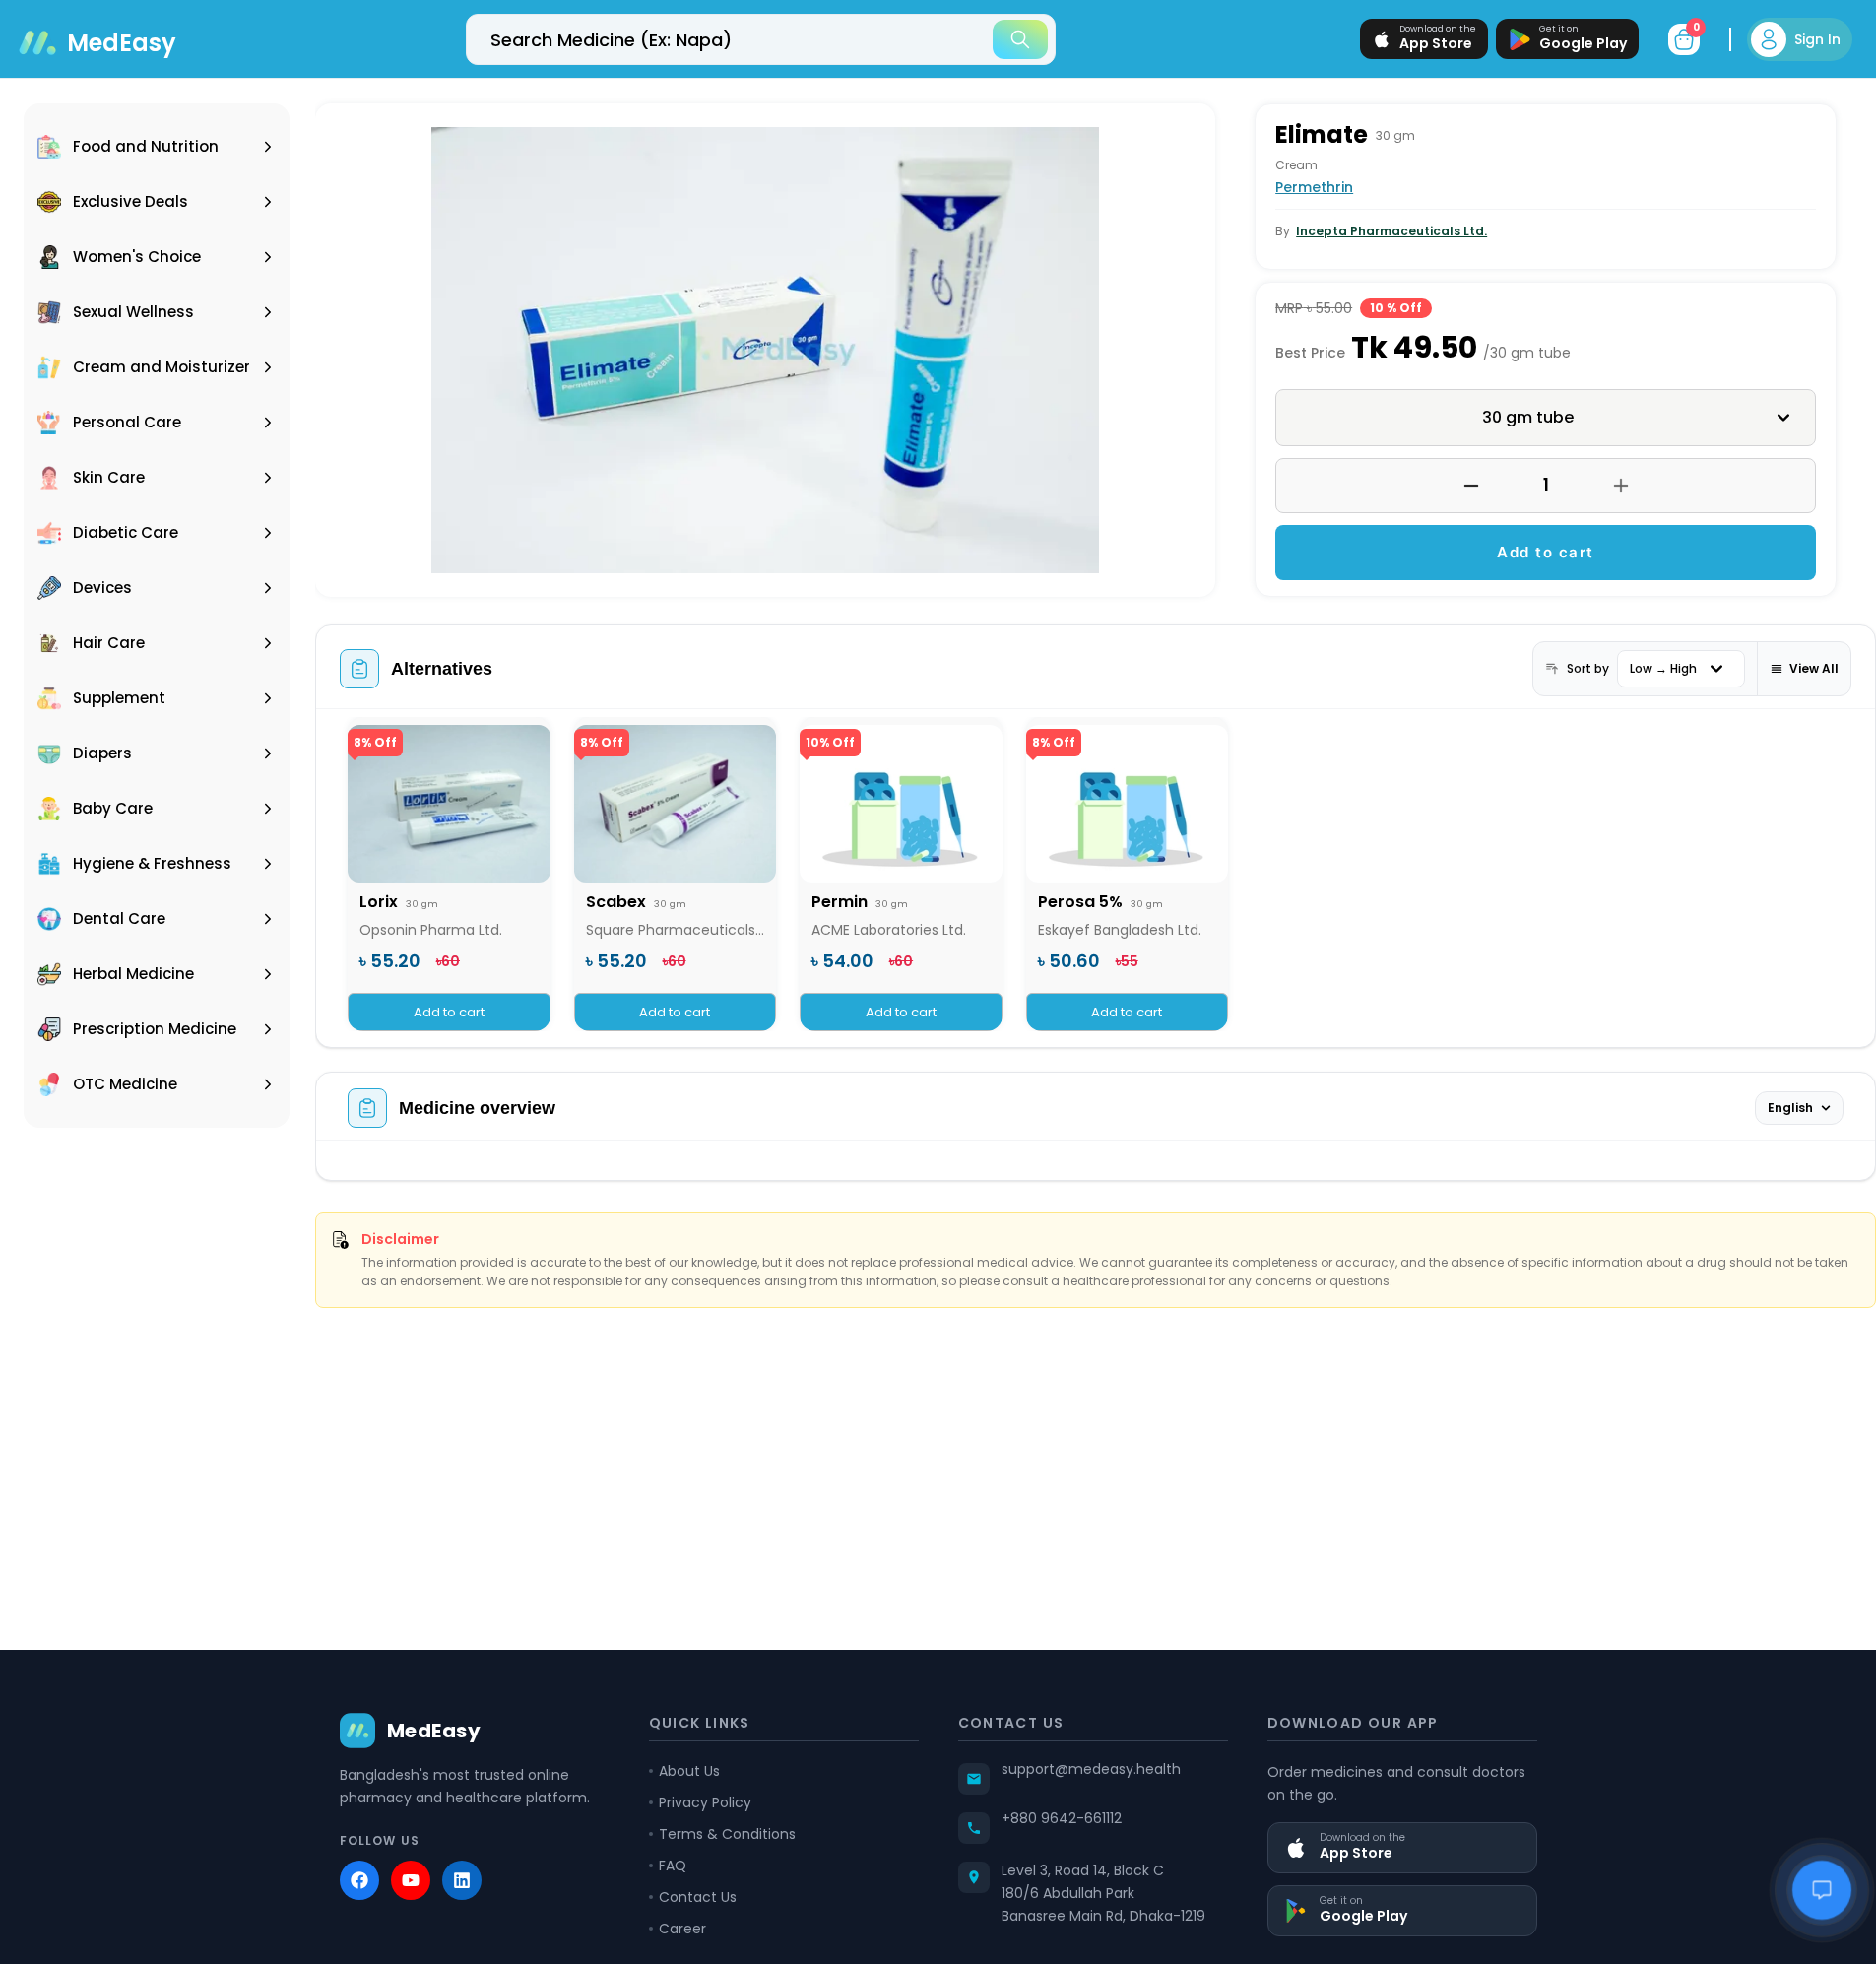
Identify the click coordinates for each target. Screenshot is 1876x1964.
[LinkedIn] (462, 1880)
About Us (689, 1771)
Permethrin (1314, 187)
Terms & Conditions (727, 1834)
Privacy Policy (705, 1802)
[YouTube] (411, 1880)
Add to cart (1546, 552)
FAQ (673, 1866)
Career (682, 1929)
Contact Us (698, 1897)
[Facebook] (359, 1880)
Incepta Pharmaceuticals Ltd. (1391, 231)
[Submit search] (1020, 39)
